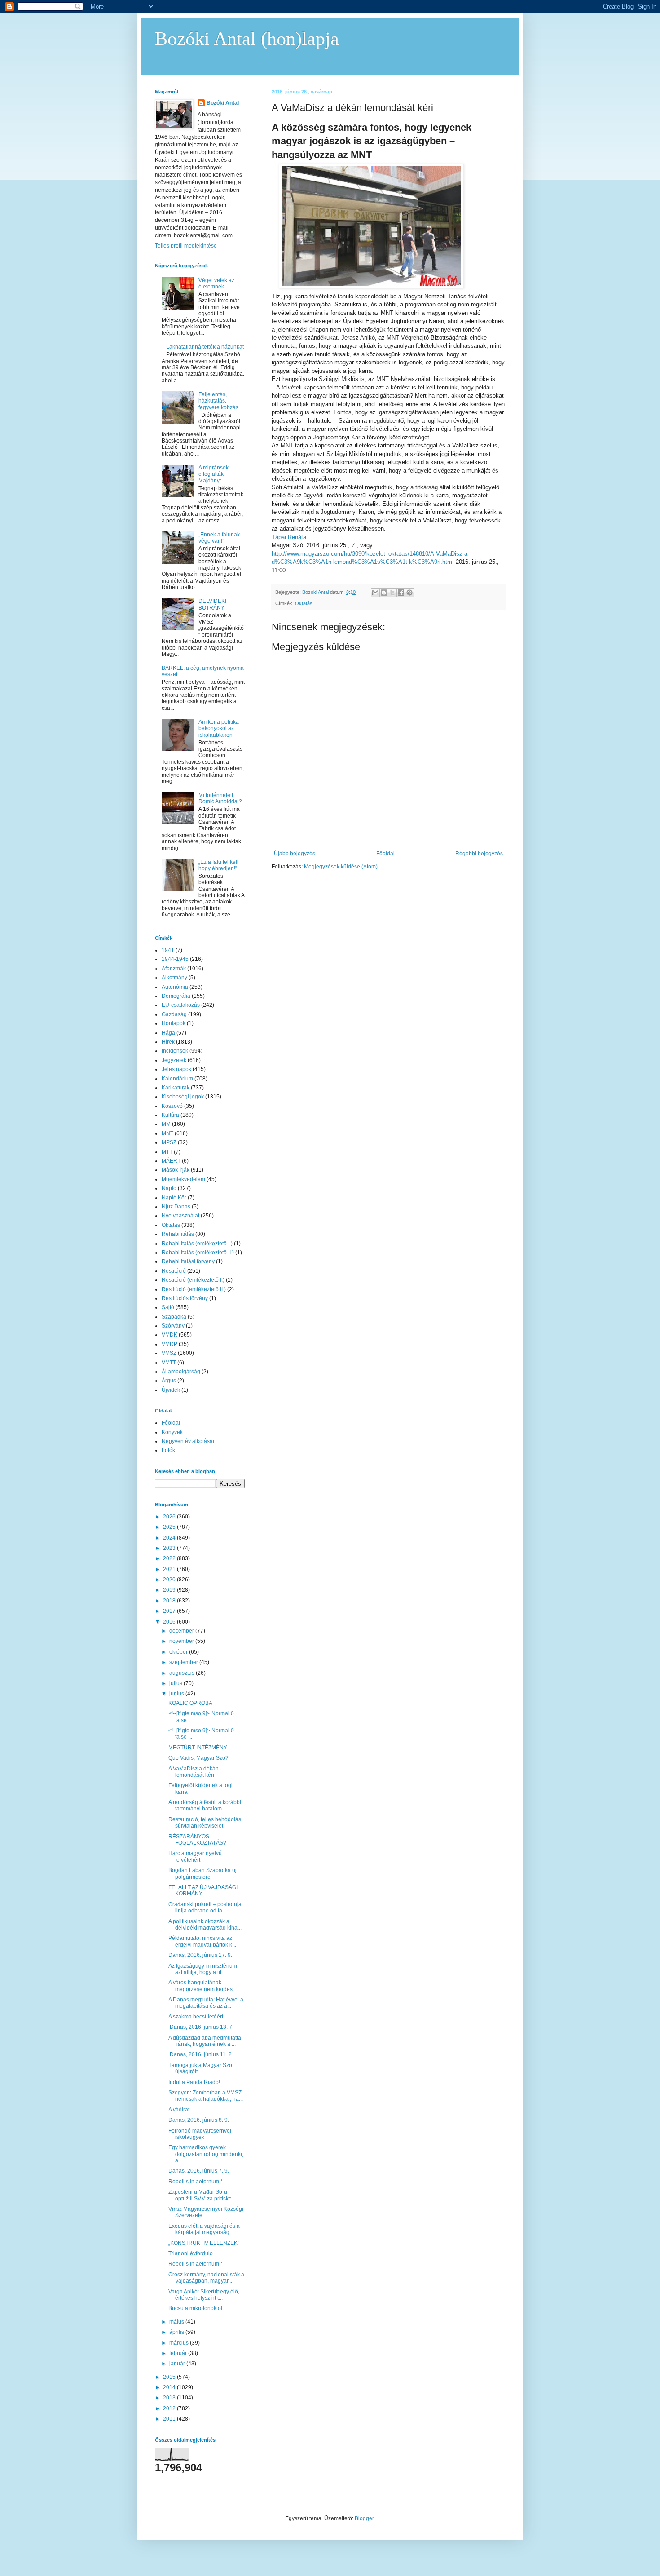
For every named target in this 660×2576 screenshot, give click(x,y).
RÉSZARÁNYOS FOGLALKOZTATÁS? (197, 1840)
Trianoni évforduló (191, 2253)
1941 (168, 950)
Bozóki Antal (223, 103)
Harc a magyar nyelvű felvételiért (195, 1856)
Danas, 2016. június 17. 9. (200, 1955)
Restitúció (174, 1271)
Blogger (364, 2518)
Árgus (169, 1381)
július (176, 1683)
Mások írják (176, 1170)
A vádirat (179, 2110)
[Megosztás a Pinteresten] (409, 593)
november (182, 1641)
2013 (170, 2398)
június (177, 1694)
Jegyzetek (174, 1060)
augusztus (183, 1673)
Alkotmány (174, 978)
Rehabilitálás (178, 1234)
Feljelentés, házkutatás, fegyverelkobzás (218, 401)
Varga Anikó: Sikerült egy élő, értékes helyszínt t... (204, 2295)
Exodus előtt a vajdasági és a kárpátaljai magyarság (204, 2229)
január (178, 2364)
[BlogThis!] (384, 593)
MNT (167, 1133)
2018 (170, 1601)
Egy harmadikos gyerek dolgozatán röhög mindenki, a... (206, 2154)
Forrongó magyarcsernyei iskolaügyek (200, 2134)
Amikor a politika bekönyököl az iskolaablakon (219, 728)
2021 (170, 1569)
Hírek (168, 1042)
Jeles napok (176, 1069)
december (182, 1631)
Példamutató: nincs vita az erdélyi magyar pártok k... (202, 1941)
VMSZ (169, 1353)
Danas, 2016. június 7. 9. (199, 2171)
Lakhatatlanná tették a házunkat (205, 347)
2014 (170, 2387)
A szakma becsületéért (196, 2017)
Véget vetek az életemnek (216, 283)
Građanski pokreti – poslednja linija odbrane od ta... (205, 1908)
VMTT (169, 1363)
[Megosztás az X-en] (392, 593)
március (180, 2343)
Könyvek (172, 1432)
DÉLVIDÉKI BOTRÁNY (212, 604)
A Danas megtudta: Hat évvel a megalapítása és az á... (206, 2003)
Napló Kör (174, 1198)
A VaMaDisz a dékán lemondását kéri (194, 1772)
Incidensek (175, 1051)
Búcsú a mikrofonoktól (195, 2308)
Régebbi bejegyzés (479, 854)
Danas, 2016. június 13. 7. (201, 2027)
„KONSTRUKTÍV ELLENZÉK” (204, 2243)
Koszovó (172, 1106)
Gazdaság (174, 1014)
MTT (167, 1152)
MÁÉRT (171, 1161)
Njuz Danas (176, 1207)
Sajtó (168, 1307)
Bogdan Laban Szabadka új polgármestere (202, 1873)
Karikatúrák (176, 1088)
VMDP (169, 1344)
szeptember (184, 1662)
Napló (169, 1188)
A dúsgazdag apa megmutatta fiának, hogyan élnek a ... (205, 2041)
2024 (170, 1538)
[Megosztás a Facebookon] (401, 593)
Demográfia (176, 996)
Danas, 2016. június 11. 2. (201, 2054)
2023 (170, 1548)
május (177, 2322)
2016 (170, 1622)
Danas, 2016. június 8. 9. (199, 2120)
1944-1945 (175, 959)
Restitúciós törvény (185, 1298)
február (179, 2353)
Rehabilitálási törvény (188, 1261)
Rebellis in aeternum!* (196, 2182)
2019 (170, 1590)
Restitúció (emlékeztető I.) (193, 1280)
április (177, 2332)
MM (166, 1124)
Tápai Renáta (289, 537)
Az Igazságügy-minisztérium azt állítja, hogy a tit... (203, 1969)
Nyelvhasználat (180, 1216)
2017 (170, 1611)
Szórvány (173, 1326)
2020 (170, 1580)
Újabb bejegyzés (295, 854)
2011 (170, 2419)
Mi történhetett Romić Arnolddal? (220, 798)
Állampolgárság (181, 1372)
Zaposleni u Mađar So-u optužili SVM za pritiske (200, 2195)
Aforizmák (174, 969)
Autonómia (175, 987)
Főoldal (385, 854)
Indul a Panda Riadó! (194, 2082)
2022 (170, 1558)
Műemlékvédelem (183, 1179)
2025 (170, 1527)
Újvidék (171, 1390)
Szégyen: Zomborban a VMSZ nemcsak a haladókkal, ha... (206, 2096)
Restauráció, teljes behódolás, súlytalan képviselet (205, 1823)
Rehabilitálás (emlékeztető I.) (197, 1244)
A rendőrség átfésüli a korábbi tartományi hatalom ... (205, 1806)
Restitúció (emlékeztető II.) (194, 1289)
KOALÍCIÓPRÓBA (190, 1703)
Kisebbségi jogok (183, 1097)
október (179, 1652)
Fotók (168, 1450)
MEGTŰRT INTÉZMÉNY (198, 1748)
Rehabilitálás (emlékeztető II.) (198, 1253)
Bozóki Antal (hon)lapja (247, 39)
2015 (170, 2377)
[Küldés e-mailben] (375, 593)
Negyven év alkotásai (188, 1441)
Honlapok (174, 1023)
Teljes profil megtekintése (186, 246)
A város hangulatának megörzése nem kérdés (200, 1986)
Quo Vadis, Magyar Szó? (198, 1758)
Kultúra (170, 1115)
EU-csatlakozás (181, 1005)
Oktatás (304, 603)
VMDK (169, 1335)
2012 (170, 2408)
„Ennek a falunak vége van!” (219, 538)
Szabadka (174, 1317)
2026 (170, 1517)
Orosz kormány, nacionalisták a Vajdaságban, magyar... (206, 2278)
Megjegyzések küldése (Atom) (341, 867)
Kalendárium (177, 1079)
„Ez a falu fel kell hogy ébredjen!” (218, 865)
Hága (168, 1033)
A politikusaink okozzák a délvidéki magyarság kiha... (205, 1925)
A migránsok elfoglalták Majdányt (213, 474)
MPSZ (169, 1142)
